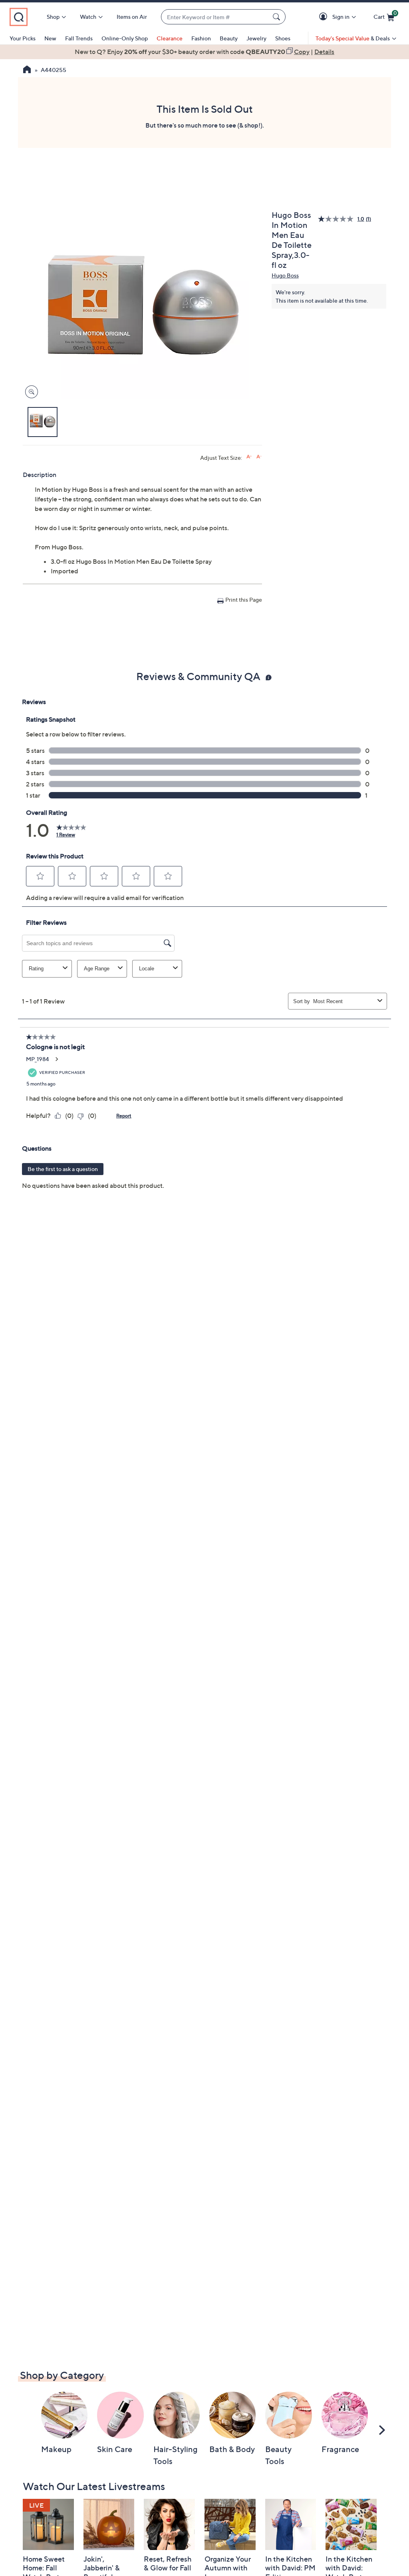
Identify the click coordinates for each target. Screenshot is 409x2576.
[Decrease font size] (259, 457)
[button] (325, 17)
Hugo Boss (285, 275)
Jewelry (256, 38)
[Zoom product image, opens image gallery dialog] (30, 392)
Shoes (283, 38)
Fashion (201, 38)
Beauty (229, 38)
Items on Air (132, 17)
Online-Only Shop (125, 38)
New (50, 38)
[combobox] (215, 17)
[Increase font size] (249, 457)
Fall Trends (79, 38)
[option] (204, 52)
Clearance (170, 38)
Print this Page (244, 600)
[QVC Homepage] (27, 70)
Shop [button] (53, 17)
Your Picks (23, 38)
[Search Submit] (278, 17)
